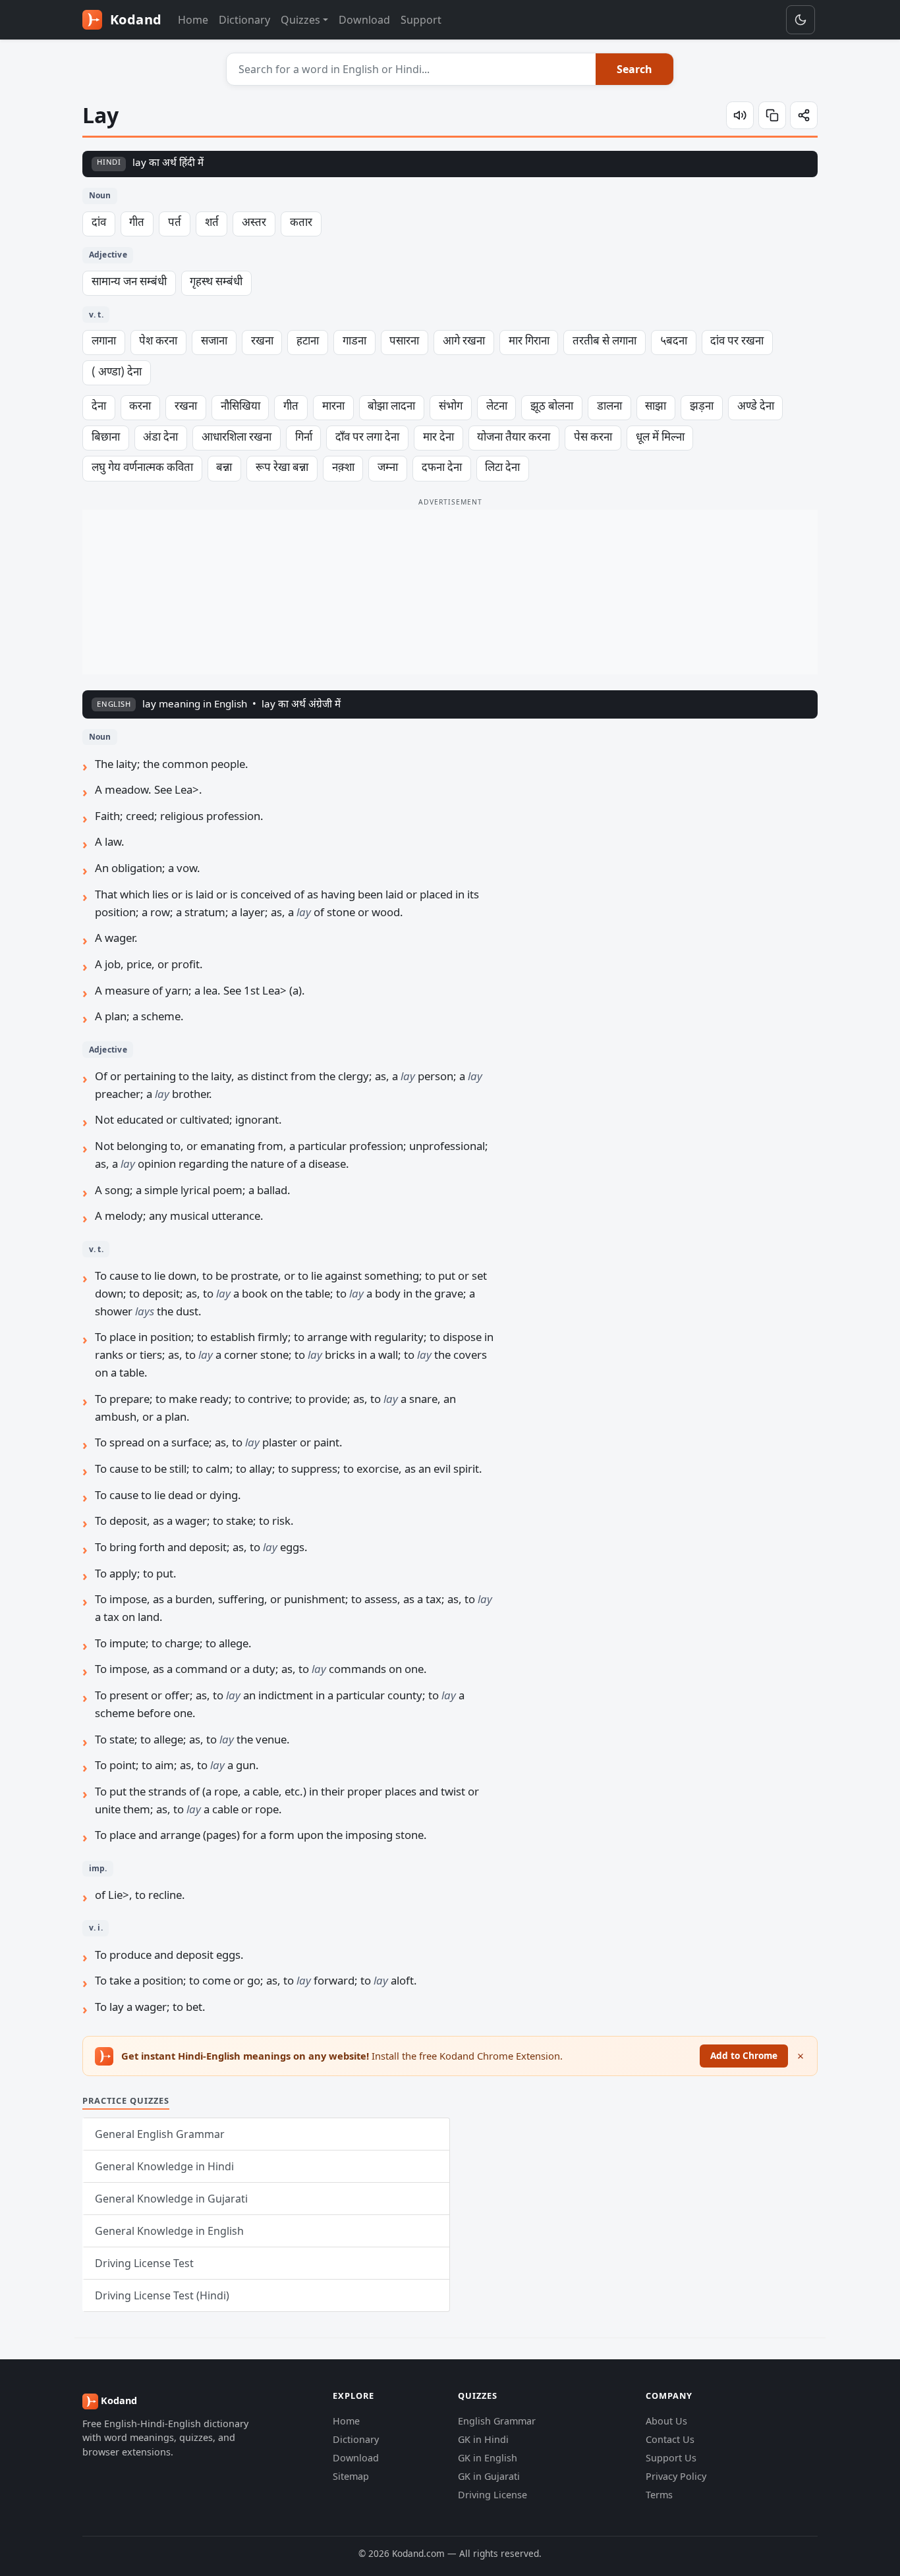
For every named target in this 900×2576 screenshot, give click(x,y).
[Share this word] (804, 115)
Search (634, 69)
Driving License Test (144, 2263)
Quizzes (300, 20)
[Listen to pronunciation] (740, 115)
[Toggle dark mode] (801, 20)
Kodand (134, 19)
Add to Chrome (744, 2055)
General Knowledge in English (169, 2231)
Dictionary (244, 20)
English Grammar (497, 2421)
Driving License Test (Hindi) (162, 2295)
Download (364, 20)
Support (421, 20)
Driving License (492, 2495)
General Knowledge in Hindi (164, 2166)
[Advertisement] (450, 592)
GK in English (488, 2458)
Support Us (671, 2458)
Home (193, 20)
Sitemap (351, 2476)
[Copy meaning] (772, 115)
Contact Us (670, 2439)
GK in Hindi (483, 2439)
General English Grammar (160, 2134)
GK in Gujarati (489, 2476)
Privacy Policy (676, 2476)
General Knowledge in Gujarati (171, 2199)
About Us (666, 2421)
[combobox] (411, 69)
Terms (659, 2495)
